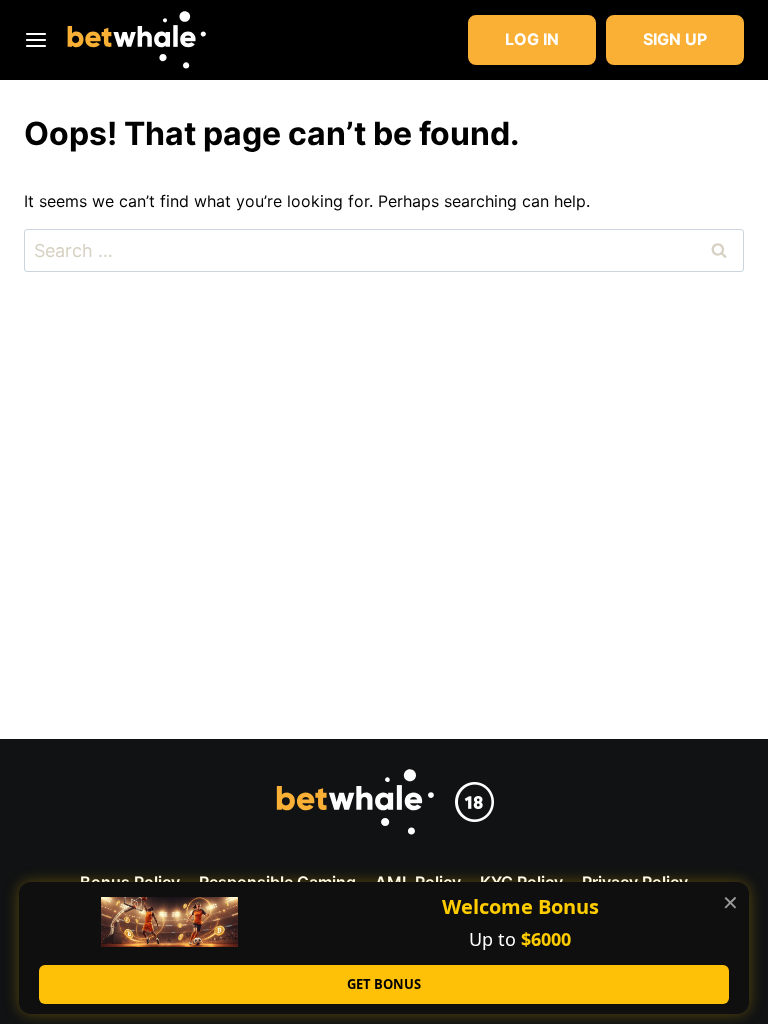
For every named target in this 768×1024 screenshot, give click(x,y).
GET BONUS (384, 984)
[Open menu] (40, 39)
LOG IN (532, 39)
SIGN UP (675, 39)
